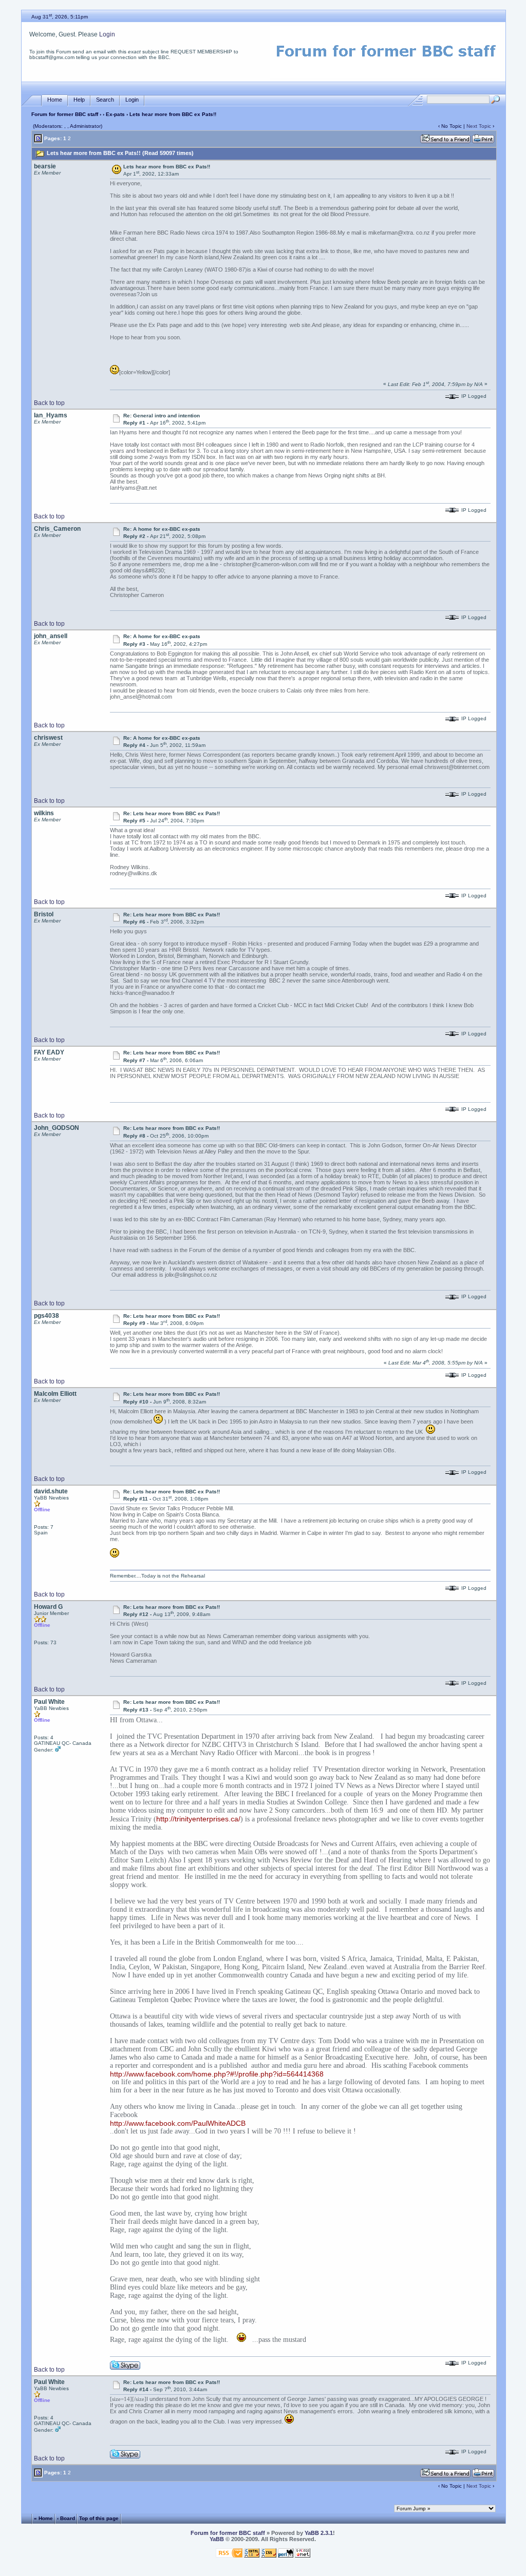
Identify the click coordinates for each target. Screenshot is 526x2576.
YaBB (217, 2539)
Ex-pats (115, 114)
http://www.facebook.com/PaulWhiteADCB (178, 2123)
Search (105, 100)
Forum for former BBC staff (65, 114)
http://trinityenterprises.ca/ (198, 1819)
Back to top (49, 403)
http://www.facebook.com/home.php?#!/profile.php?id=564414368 (217, 2074)
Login (107, 34)
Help (79, 100)
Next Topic (479, 126)
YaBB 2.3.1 (319, 2533)
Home (55, 100)
